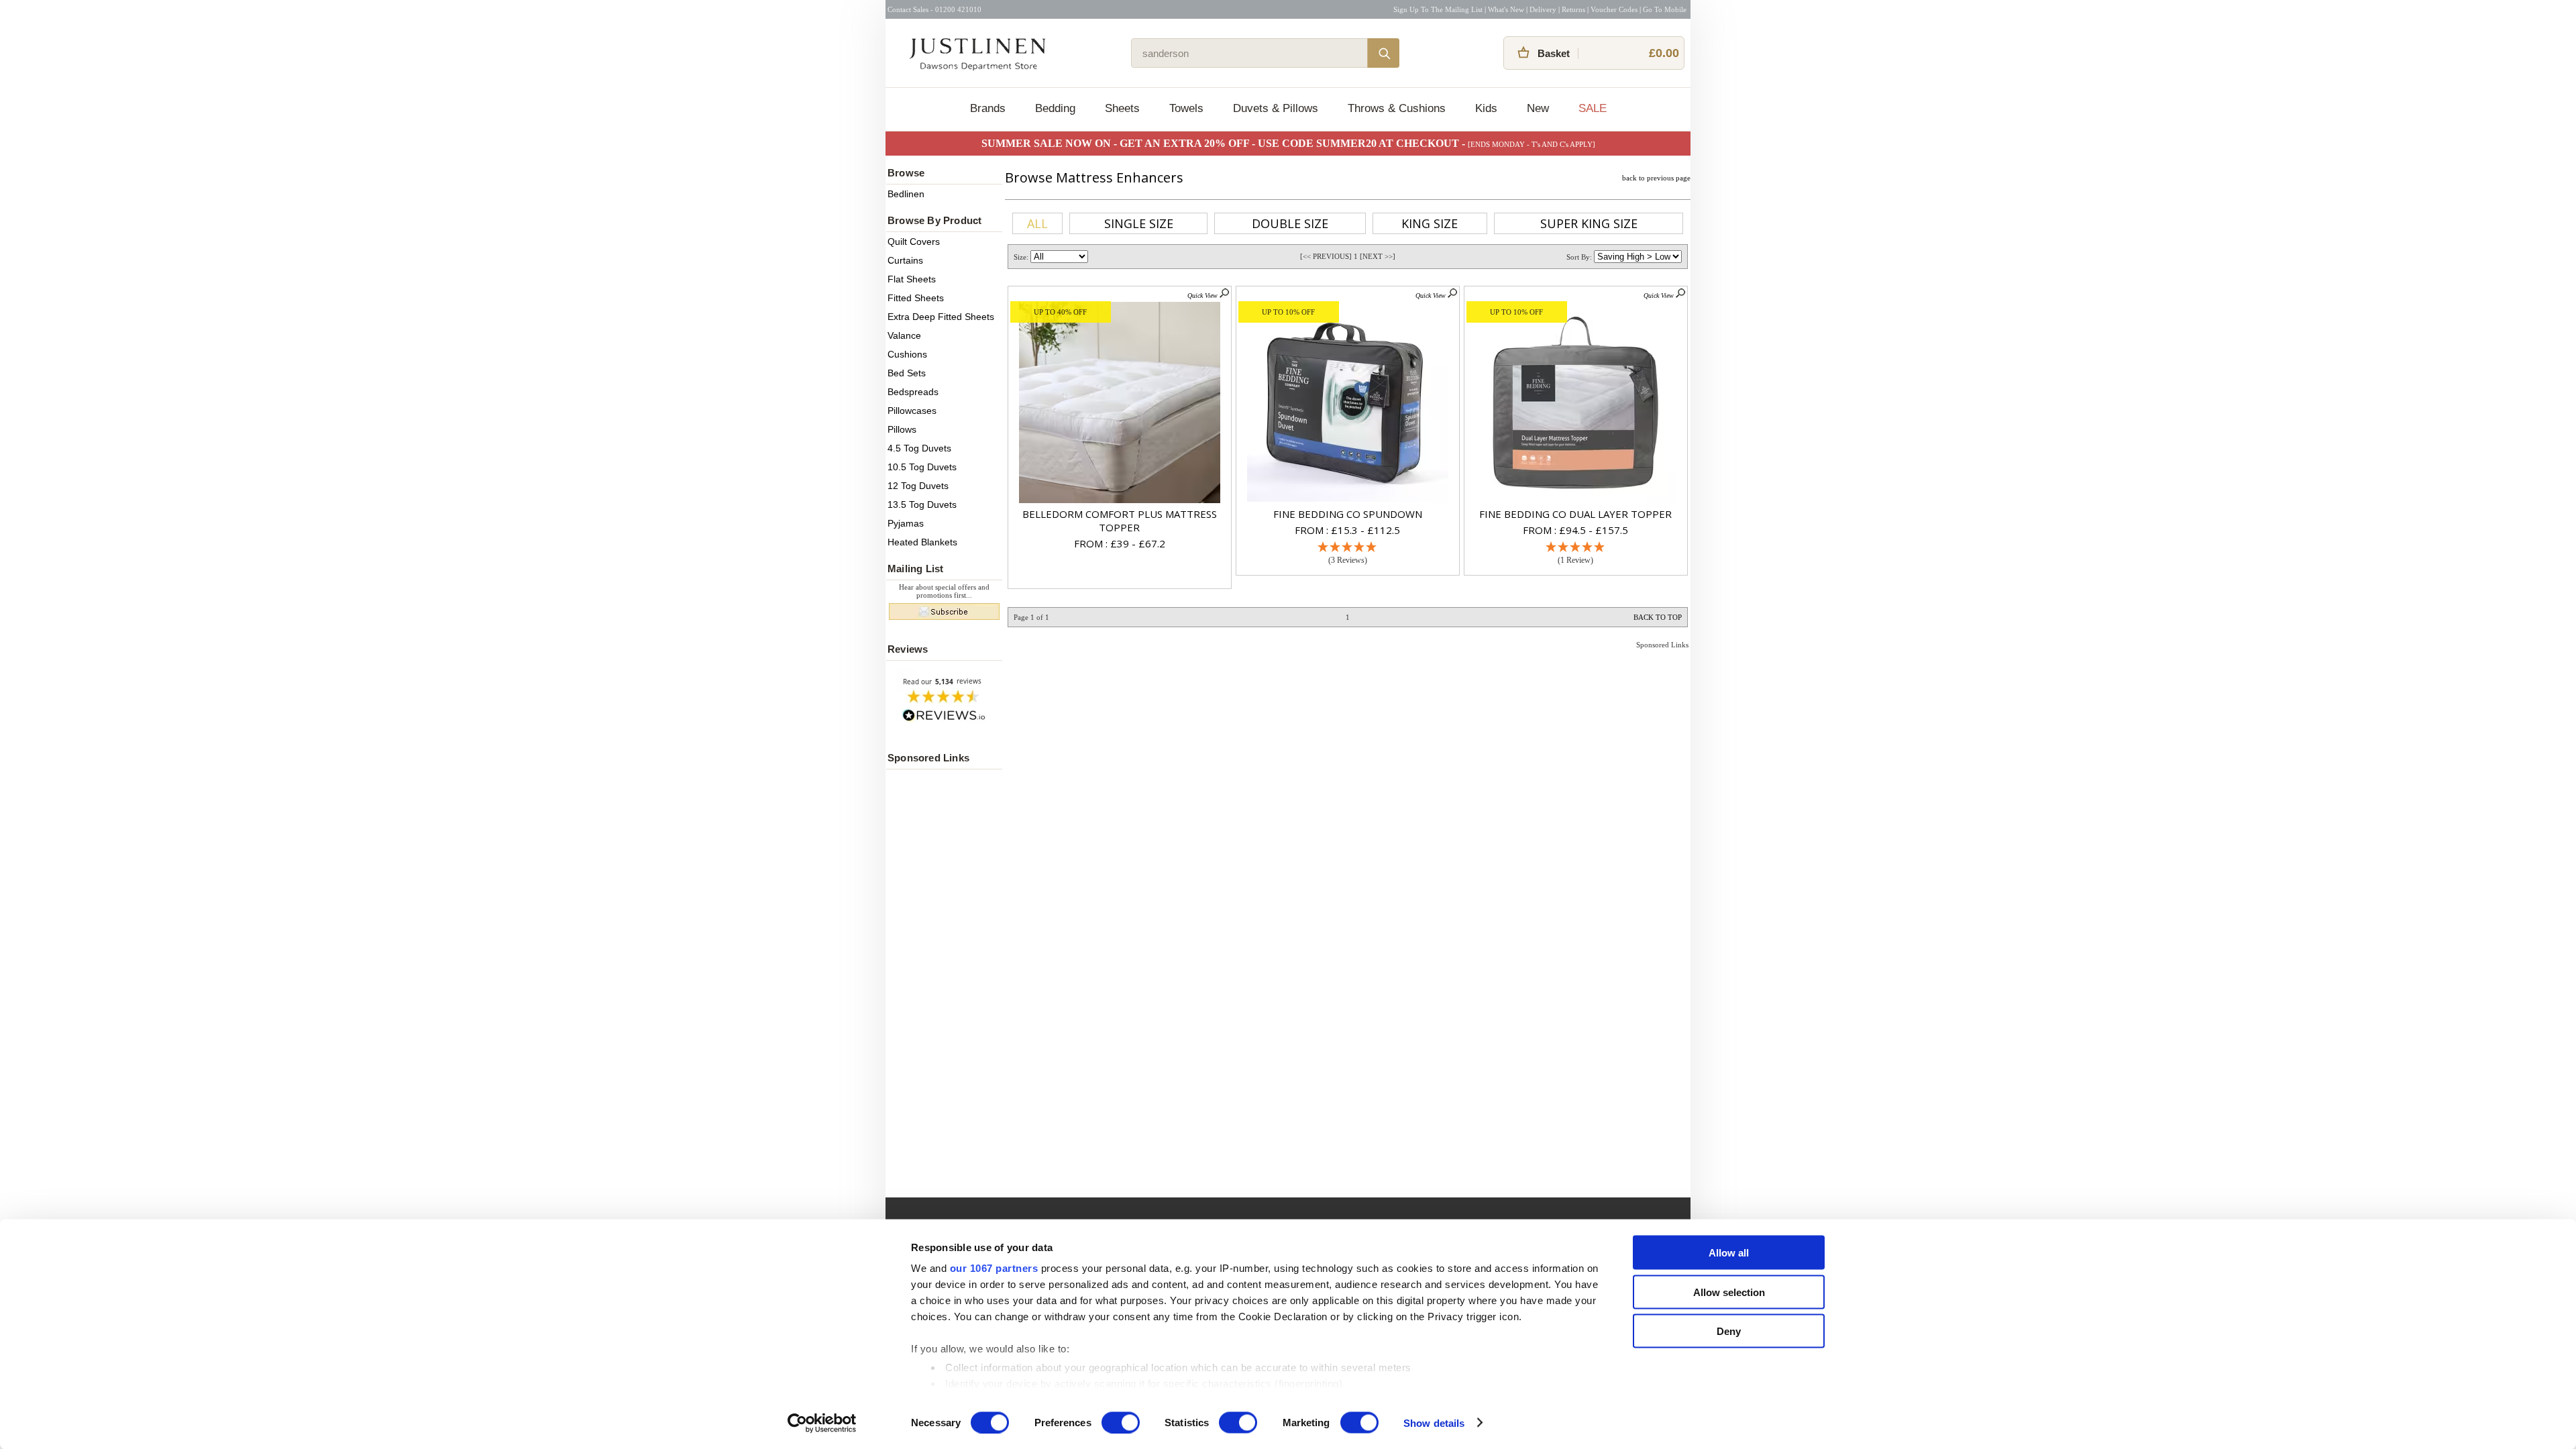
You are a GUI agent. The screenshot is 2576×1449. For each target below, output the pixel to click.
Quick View (1203, 296)
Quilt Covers (914, 241)
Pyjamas (906, 523)
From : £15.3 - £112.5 (1347, 530)
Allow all (1729, 1253)
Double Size (1290, 223)
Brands (988, 108)
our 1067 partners (994, 1268)
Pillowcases (912, 411)
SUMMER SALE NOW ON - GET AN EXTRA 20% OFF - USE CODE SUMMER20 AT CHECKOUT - (1225, 143)
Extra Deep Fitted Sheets (941, 317)
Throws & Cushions (1397, 108)
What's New (1506, 9)
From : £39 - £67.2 (1120, 543)
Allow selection (1729, 1292)
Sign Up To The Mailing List (1438, 9)
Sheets (1122, 108)
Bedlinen (906, 194)
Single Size (1139, 223)
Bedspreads (913, 392)
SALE (1593, 108)
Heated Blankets (922, 542)
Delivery (1543, 9)
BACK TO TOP (1658, 617)
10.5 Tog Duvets (922, 467)
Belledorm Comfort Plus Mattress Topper (1120, 521)
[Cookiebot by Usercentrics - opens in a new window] (822, 1423)
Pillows (902, 429)
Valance (904, 335)
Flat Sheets (912, 279)
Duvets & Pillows (1276, 108)
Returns (1573, 9)
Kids (1486, 108)
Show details (1434, 1423)
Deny (1729, 1331)
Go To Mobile (1665, 9)
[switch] (1121, 1422)
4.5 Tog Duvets (919, 448)
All (1037, 223)
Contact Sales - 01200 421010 (934, 9)
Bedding (1055, 108)
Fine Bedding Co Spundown (1348, 514)
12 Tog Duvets (918, 486)
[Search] (1383, 53)
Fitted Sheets (916, 298)
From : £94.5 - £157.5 (1575, 530)
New (1538, 108)
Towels (1186, 108)
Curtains (905, 260)
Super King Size (1589, 223)
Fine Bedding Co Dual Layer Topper (1575, 514)
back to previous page (1656, 178)
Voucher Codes (1614, 9)
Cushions (907, 354)
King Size (1430, 223)
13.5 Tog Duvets (922, 504)
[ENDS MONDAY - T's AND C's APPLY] (1532, 144)
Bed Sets (907, 373)
